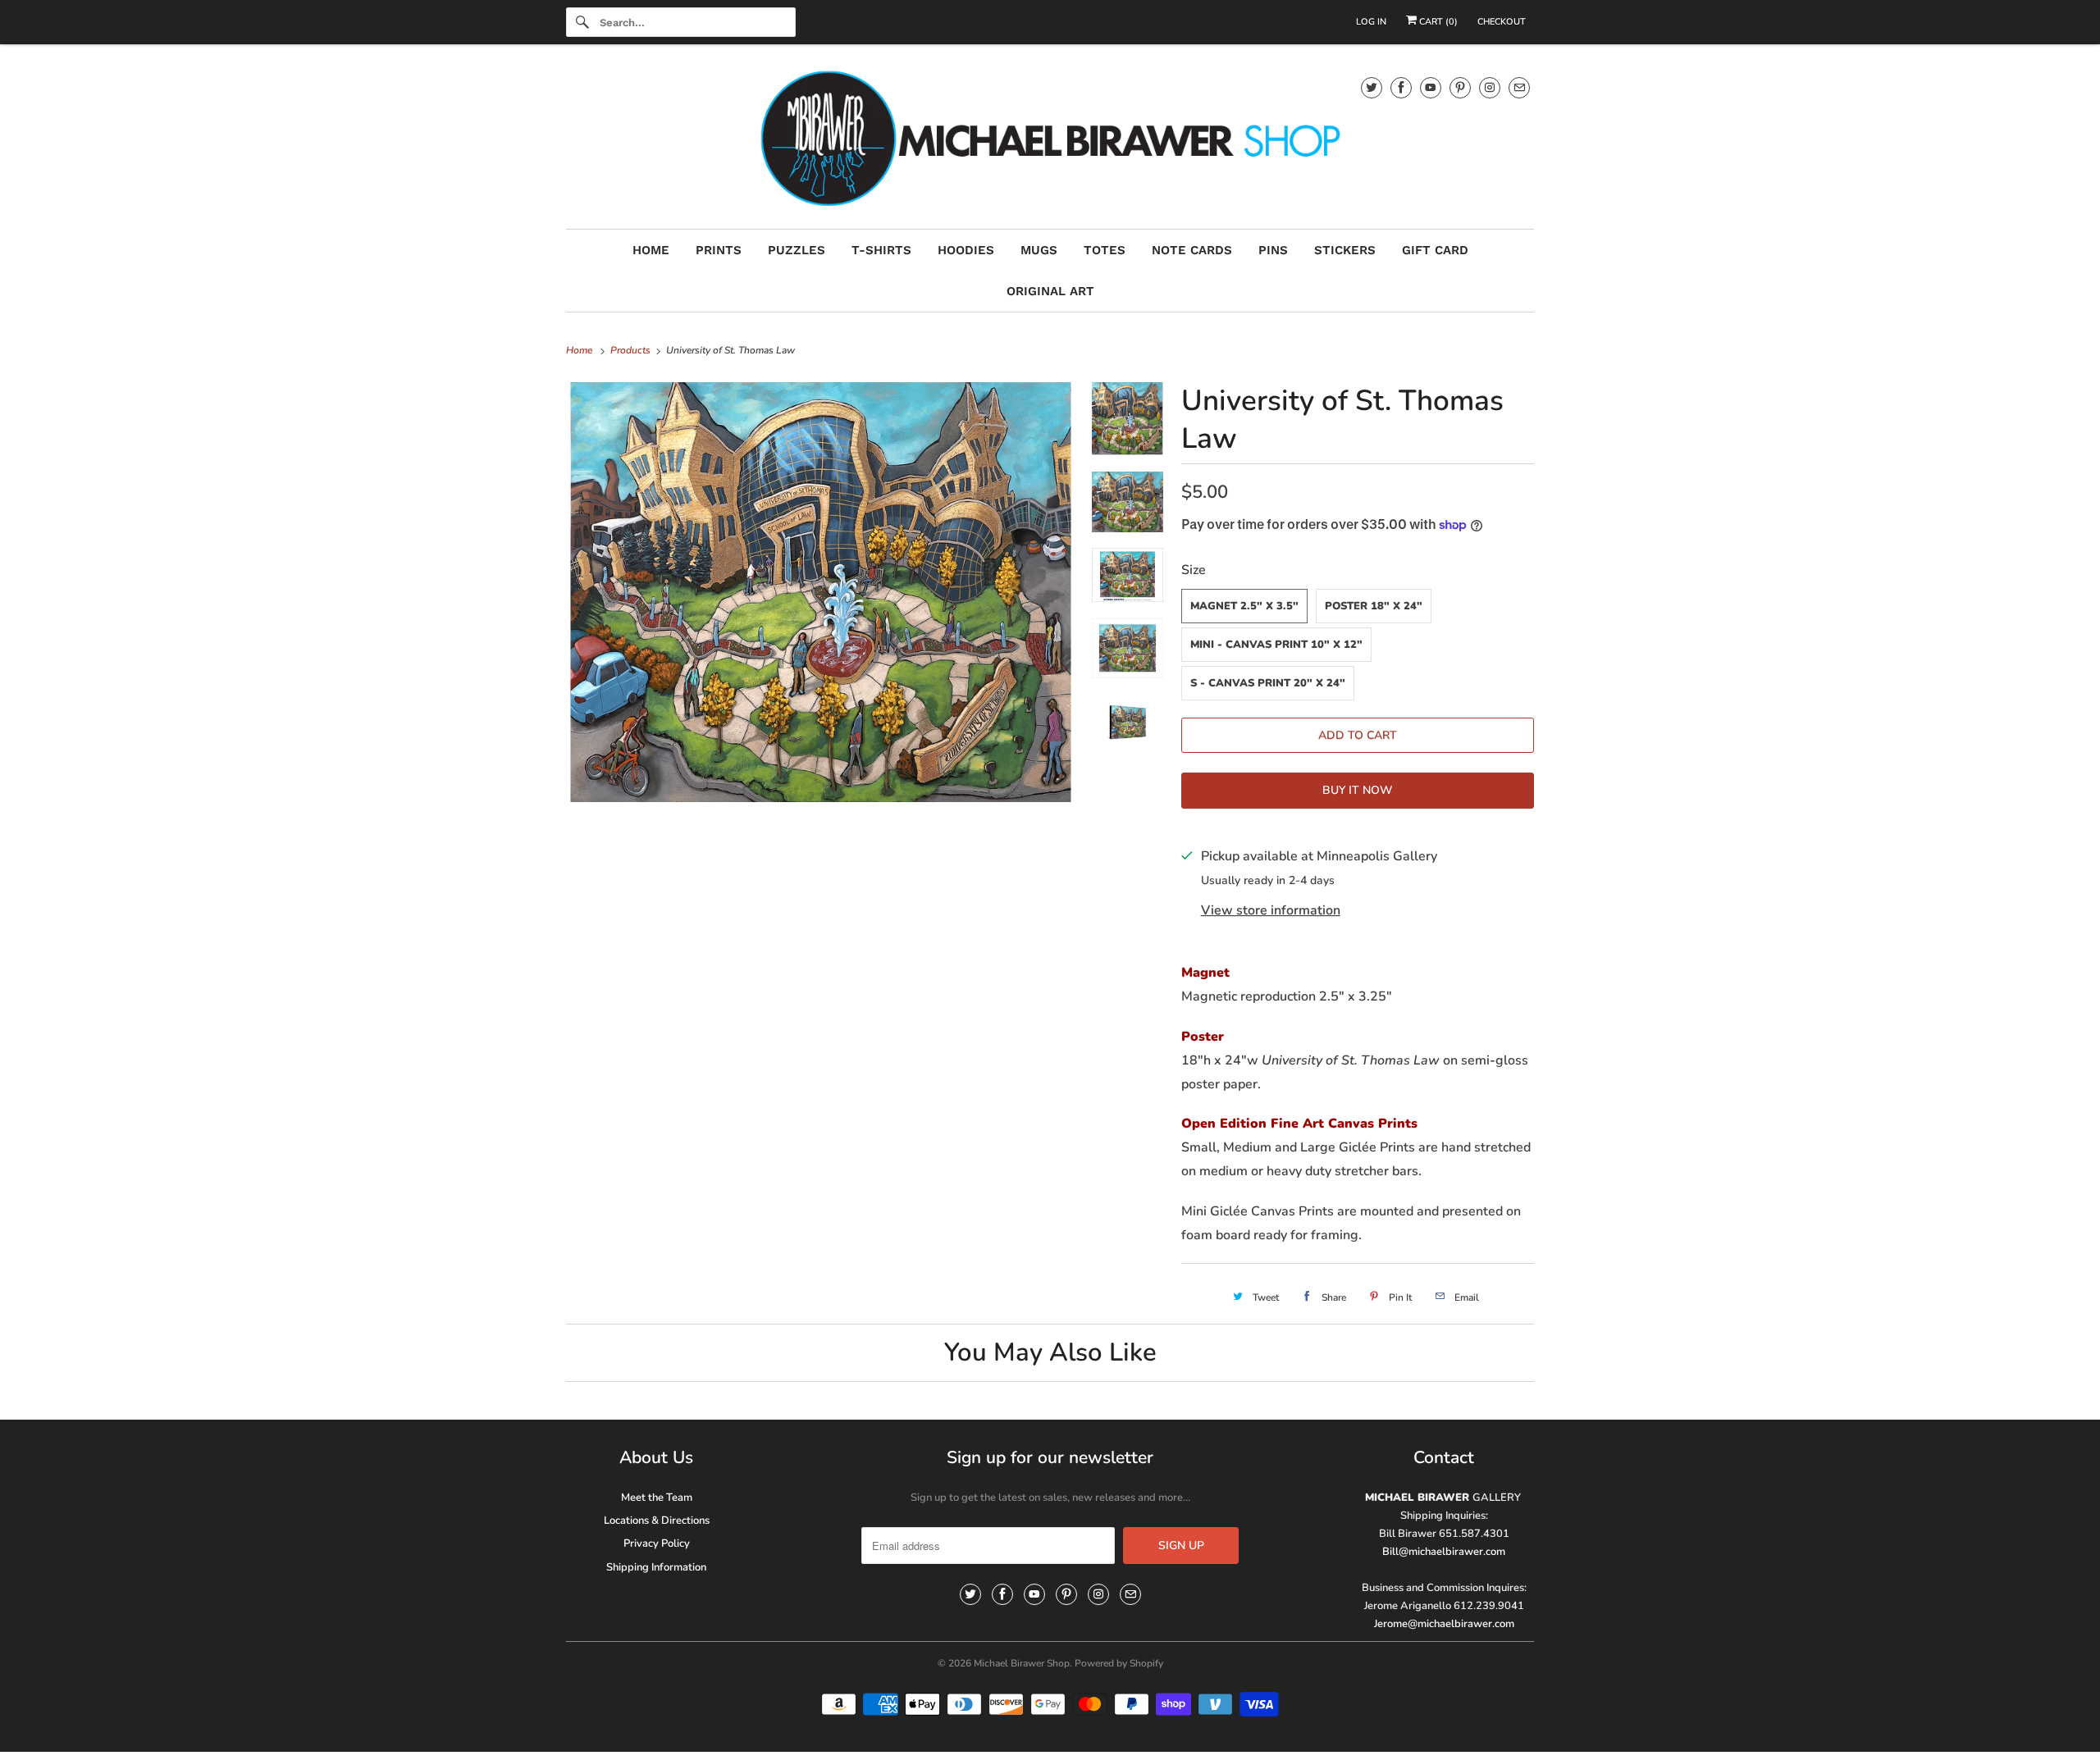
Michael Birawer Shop (1022, 1663)
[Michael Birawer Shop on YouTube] (1431, 87)
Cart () (1437, 22)
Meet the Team (657, 1498)
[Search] (582, 22)
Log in (1371, 22)
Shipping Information (656, 1567)
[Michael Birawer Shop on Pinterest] (1460, 87)
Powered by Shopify (1119, 1663)
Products (632, 350)
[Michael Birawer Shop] (1050, 141)
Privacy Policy (657, 1543)
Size (1194, 570)
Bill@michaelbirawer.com (1444, 1552)
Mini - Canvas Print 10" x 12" (1276, 645)
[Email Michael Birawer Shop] (1519, 87)
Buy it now (1358, 790)
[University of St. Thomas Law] (821, 592)
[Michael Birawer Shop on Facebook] (1401, 87)
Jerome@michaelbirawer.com (1444, 1624)
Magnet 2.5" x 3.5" (1244, 606)
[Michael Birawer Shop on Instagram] (1490, 87)
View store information (1271, 910)
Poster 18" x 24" (1374, 606)
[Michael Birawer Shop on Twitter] (1372, 87)
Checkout (1502, 22)
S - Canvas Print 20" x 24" (1268, 683)
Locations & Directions (657, 1521)
